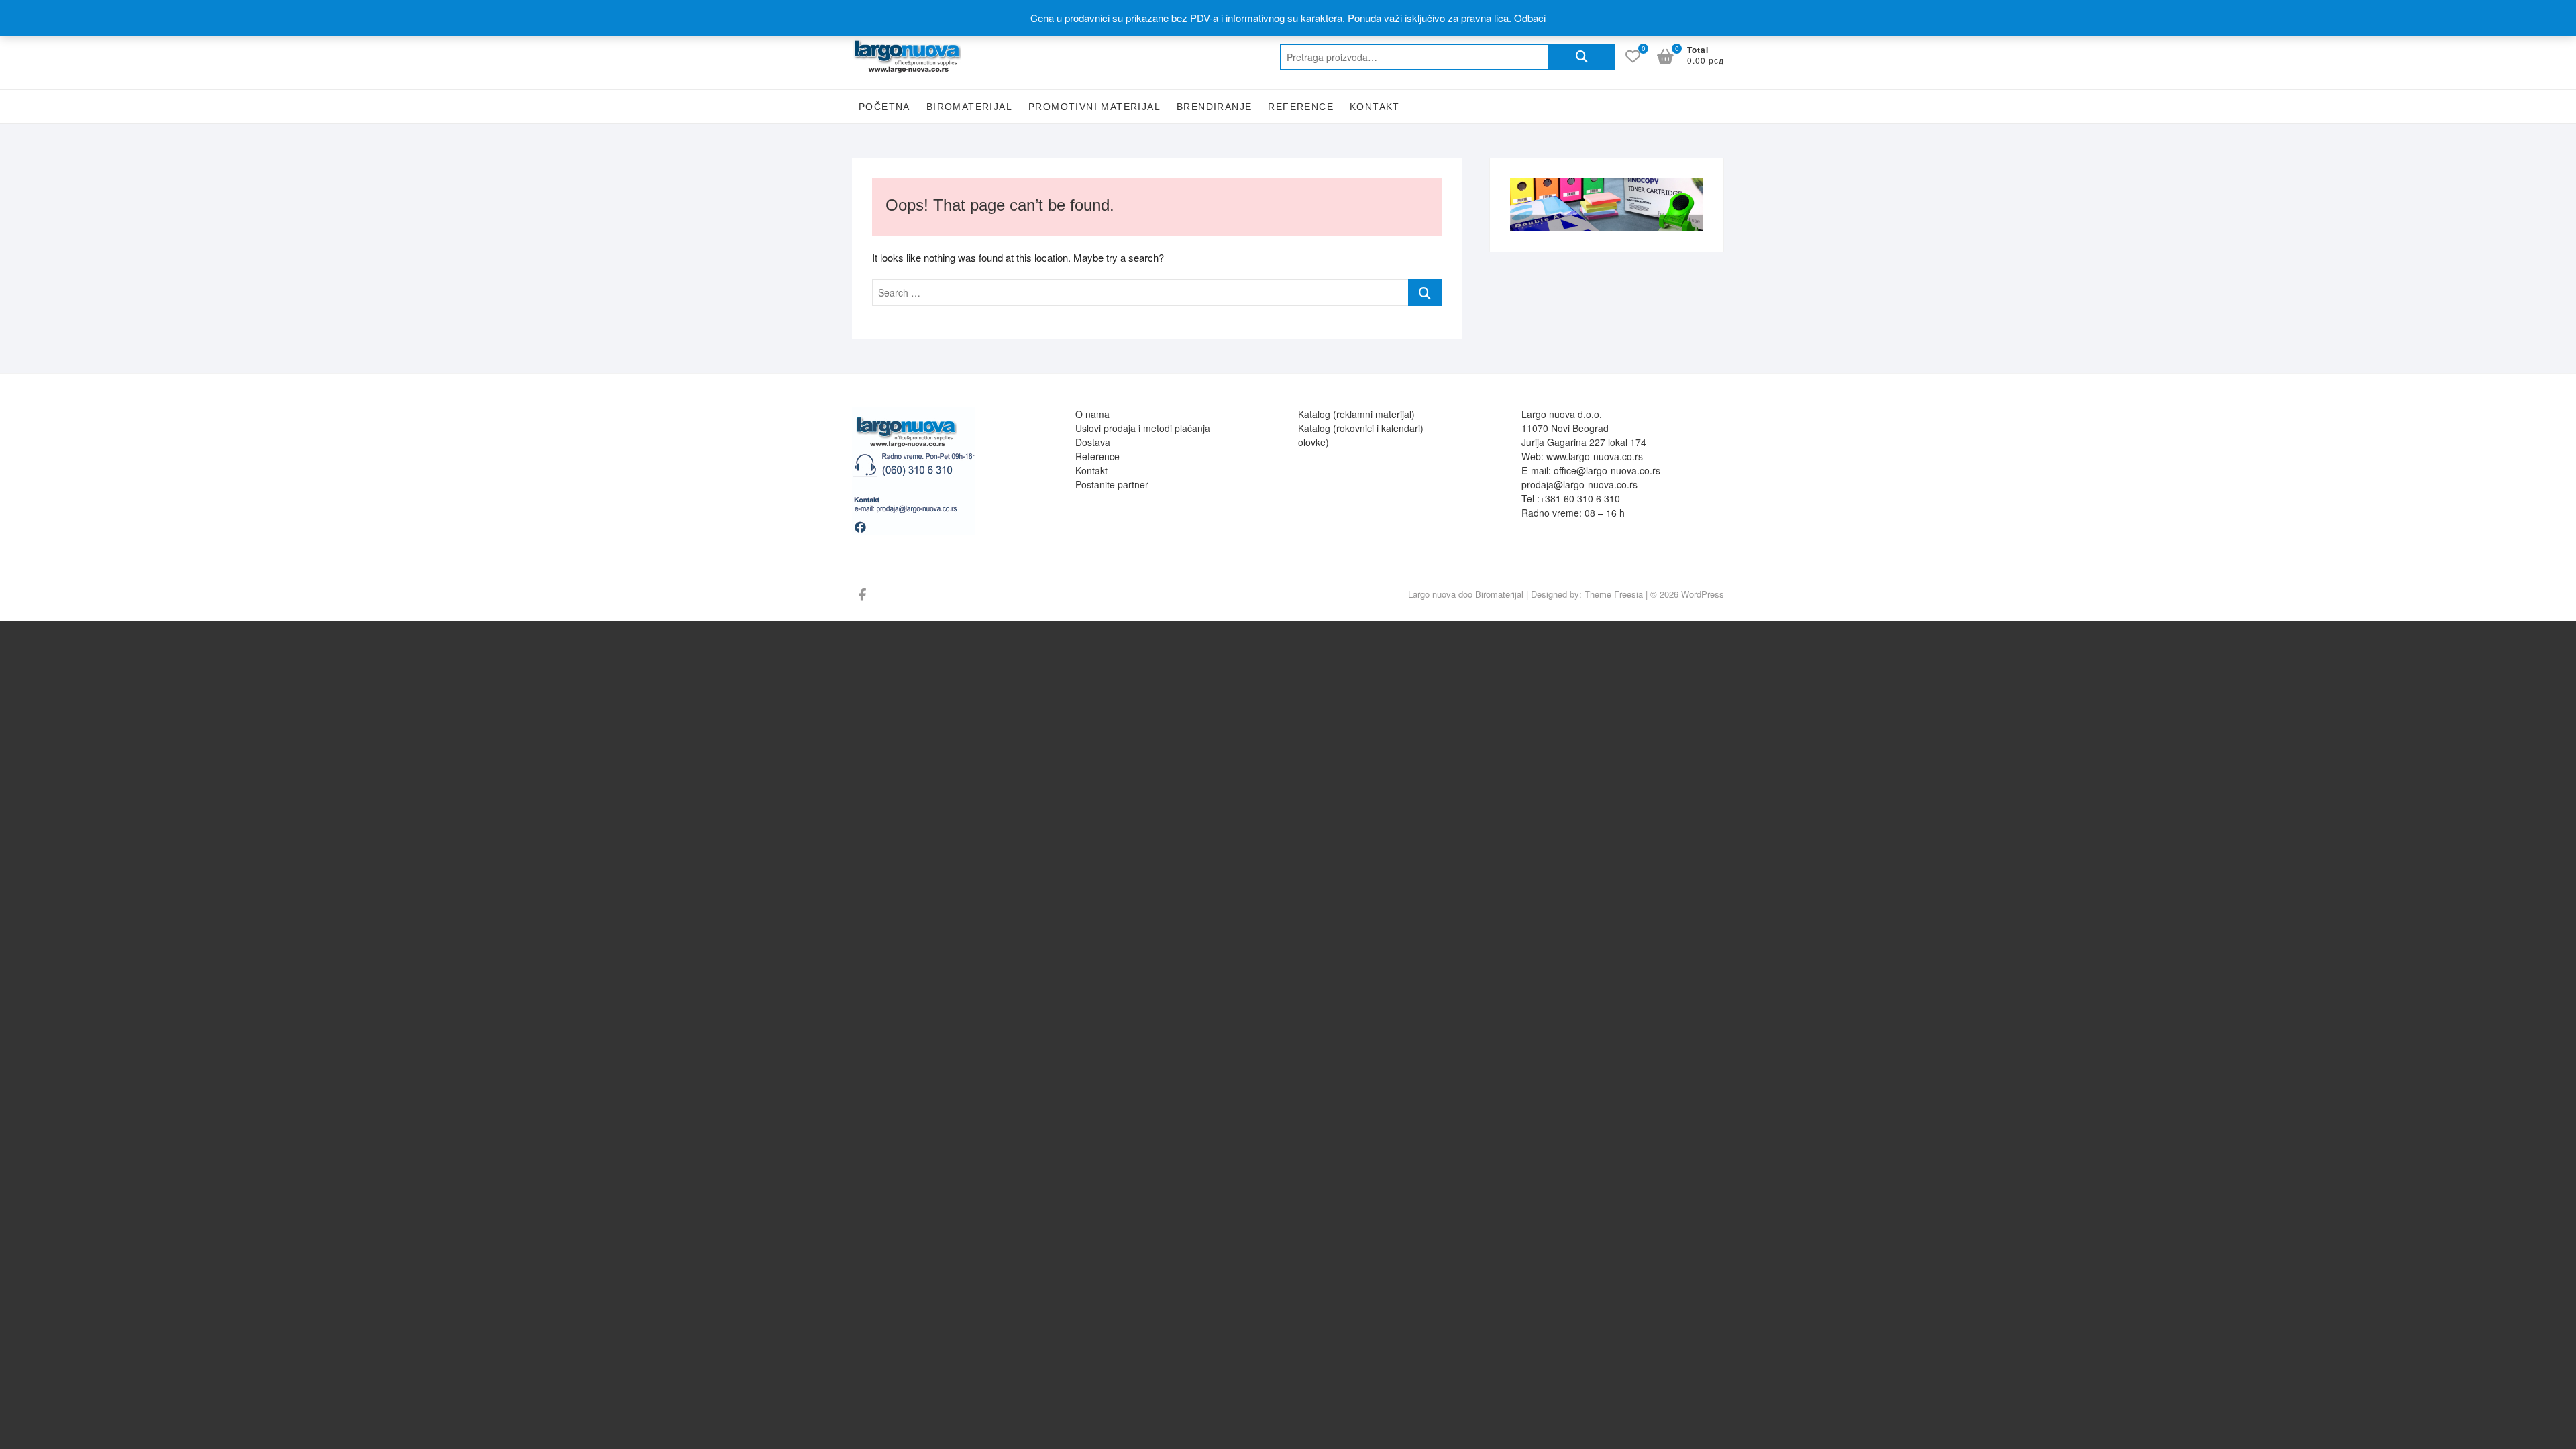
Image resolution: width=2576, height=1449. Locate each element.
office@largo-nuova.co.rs (1607, 470)
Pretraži (1582, 57)
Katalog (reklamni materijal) (1356, 414)
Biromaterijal (969, 107)
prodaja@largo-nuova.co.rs (1579, 484)
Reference (1301, 107)
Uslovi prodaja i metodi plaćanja (1143, 428)
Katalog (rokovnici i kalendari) (1361, 428)
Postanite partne (1110, 484)
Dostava (1093, 442)
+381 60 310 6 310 (1580, 498)
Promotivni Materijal (1094, 107)
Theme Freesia (1614, 594)
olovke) (1313, 442)
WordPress (1703, 594)
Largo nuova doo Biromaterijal (1466, 594)
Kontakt (1375, 107)
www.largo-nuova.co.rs (1595, 456)
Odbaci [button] (1530, 18)
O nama (1092, 414)
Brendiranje (1214, 107)
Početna (884, 107)
